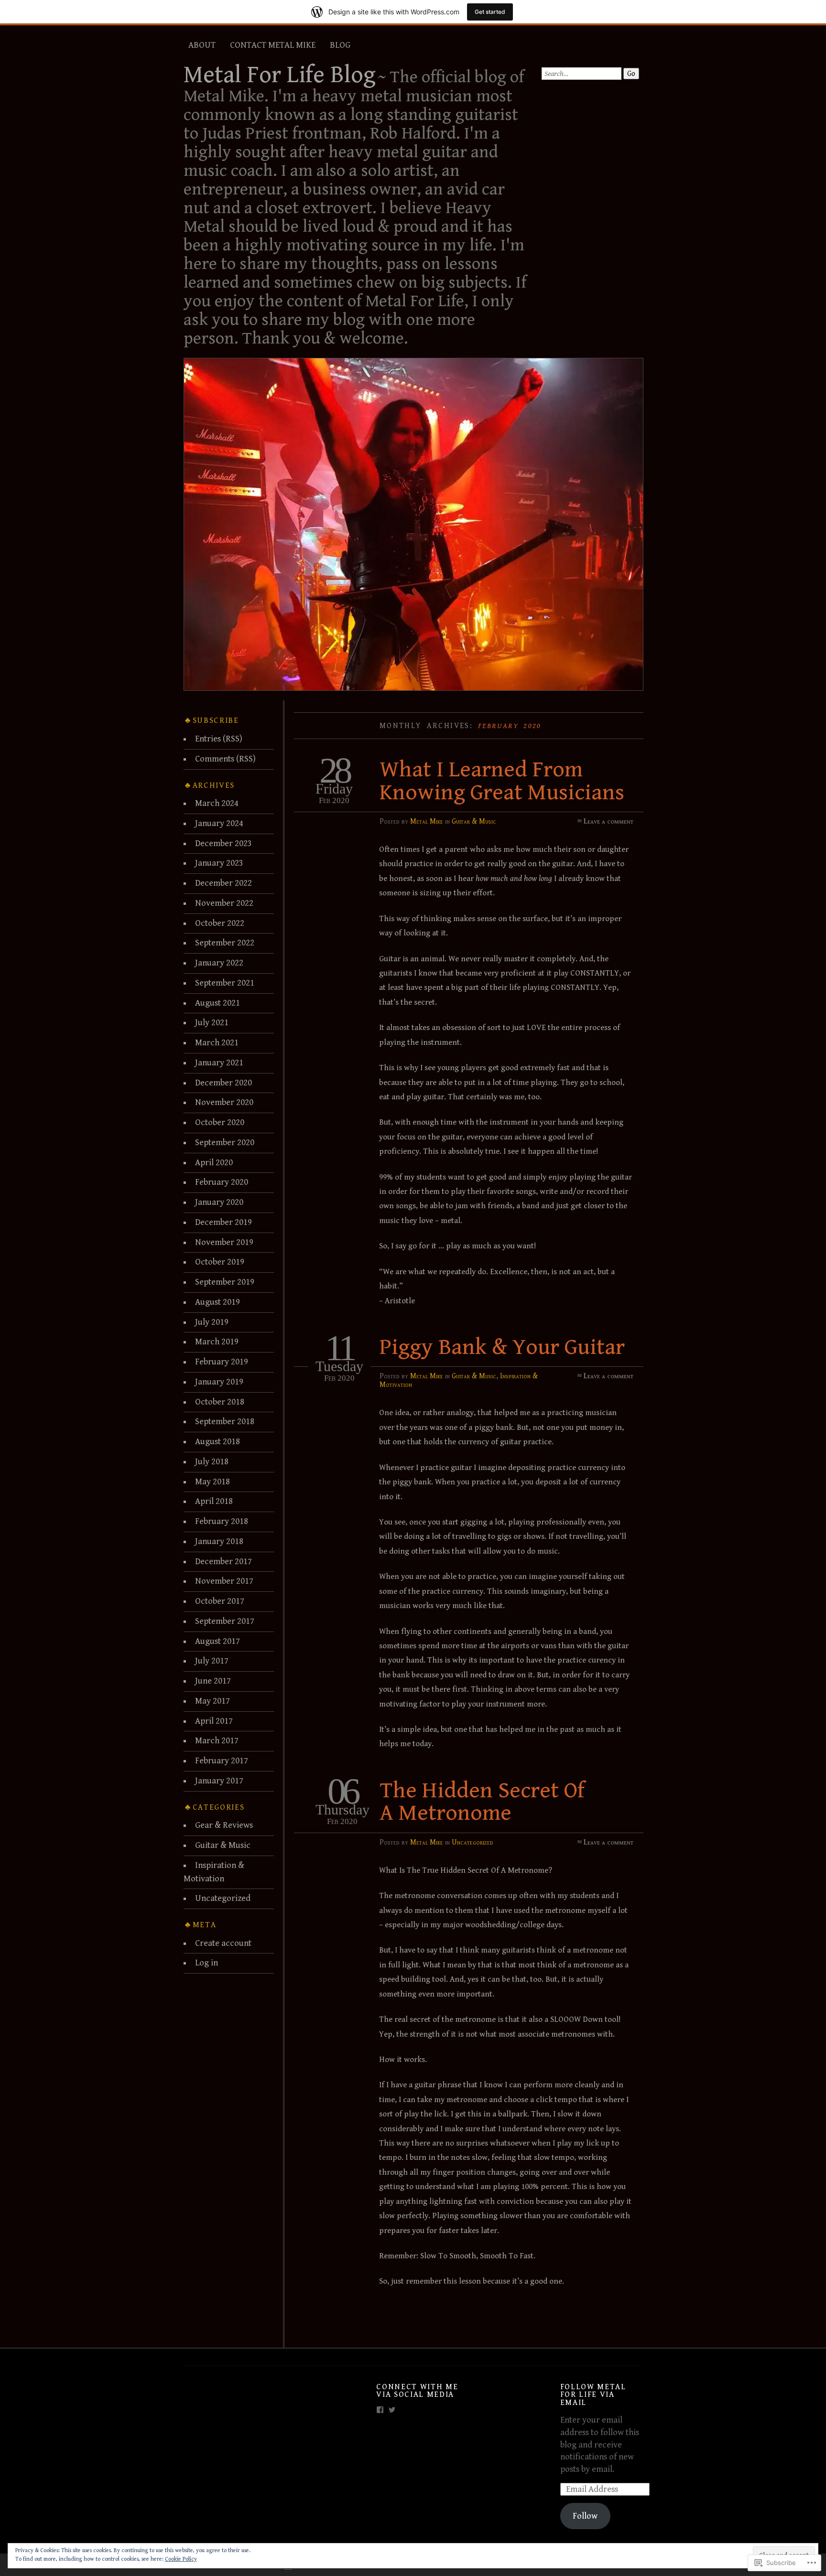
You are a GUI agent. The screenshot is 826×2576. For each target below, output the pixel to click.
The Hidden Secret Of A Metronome (482, 1802)
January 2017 (219, 1781)
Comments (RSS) (225, 759)
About (202, 45)
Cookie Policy (181, 2559)
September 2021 (225, 983)
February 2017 (222, 1761)
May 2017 (212, 1701)
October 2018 (220, 1402)
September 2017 (225, 1621)
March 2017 (217, 1741)
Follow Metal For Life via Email (593, 2395)
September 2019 (225, 1282)
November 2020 (224, 1102)
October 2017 (220, 1601)
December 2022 (223, 883)
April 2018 (214, 1501)
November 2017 (224, 1581)
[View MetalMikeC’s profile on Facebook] (380, 2410)
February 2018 (222, 1521)
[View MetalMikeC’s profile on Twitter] (392, 2410)
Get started (490, 12)
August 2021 (217, 1003)
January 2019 (219, 1382)
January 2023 (219, 863)
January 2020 (219, 1202)
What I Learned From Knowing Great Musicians (502, 781)
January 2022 (219, 963)
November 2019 (224, 1242)
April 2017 (214, 1721)
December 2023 (223, 843)
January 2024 (219, 823)
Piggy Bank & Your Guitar (502, 1347)
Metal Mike (427, 821)
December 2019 (223, 1222)
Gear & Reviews (224, 1825)
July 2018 (212, 1462)
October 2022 (220, 923)
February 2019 (222, 1362)
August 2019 (217, 1302)
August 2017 (217, 1641)
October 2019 (220, 1262)
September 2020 (225, 1143)
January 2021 (219, 1063)
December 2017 (223, 1562)
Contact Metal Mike (273, 45)
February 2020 (222, 1182)
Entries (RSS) (219, 739)
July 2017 (212, 1661)
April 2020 (214, 1163)
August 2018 (217, 1442)
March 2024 (217, 803)
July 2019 (212, 1322)
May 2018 (212, 1482)
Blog (340, 45)
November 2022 (224, 903)
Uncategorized (473, 1842)
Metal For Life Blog (280, 75)
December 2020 (223, 1083)
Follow (585, 2516)
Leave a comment (609, 821)
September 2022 (225, 943)
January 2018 (219, 1541)
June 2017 (213, 1681)
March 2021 (217, 1043)
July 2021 (212, 1023)
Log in (206, 1963)
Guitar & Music (474, 821)
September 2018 (225, 1422)
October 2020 (220, 1122)
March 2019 (217, 1342)
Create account (223, 1943)
